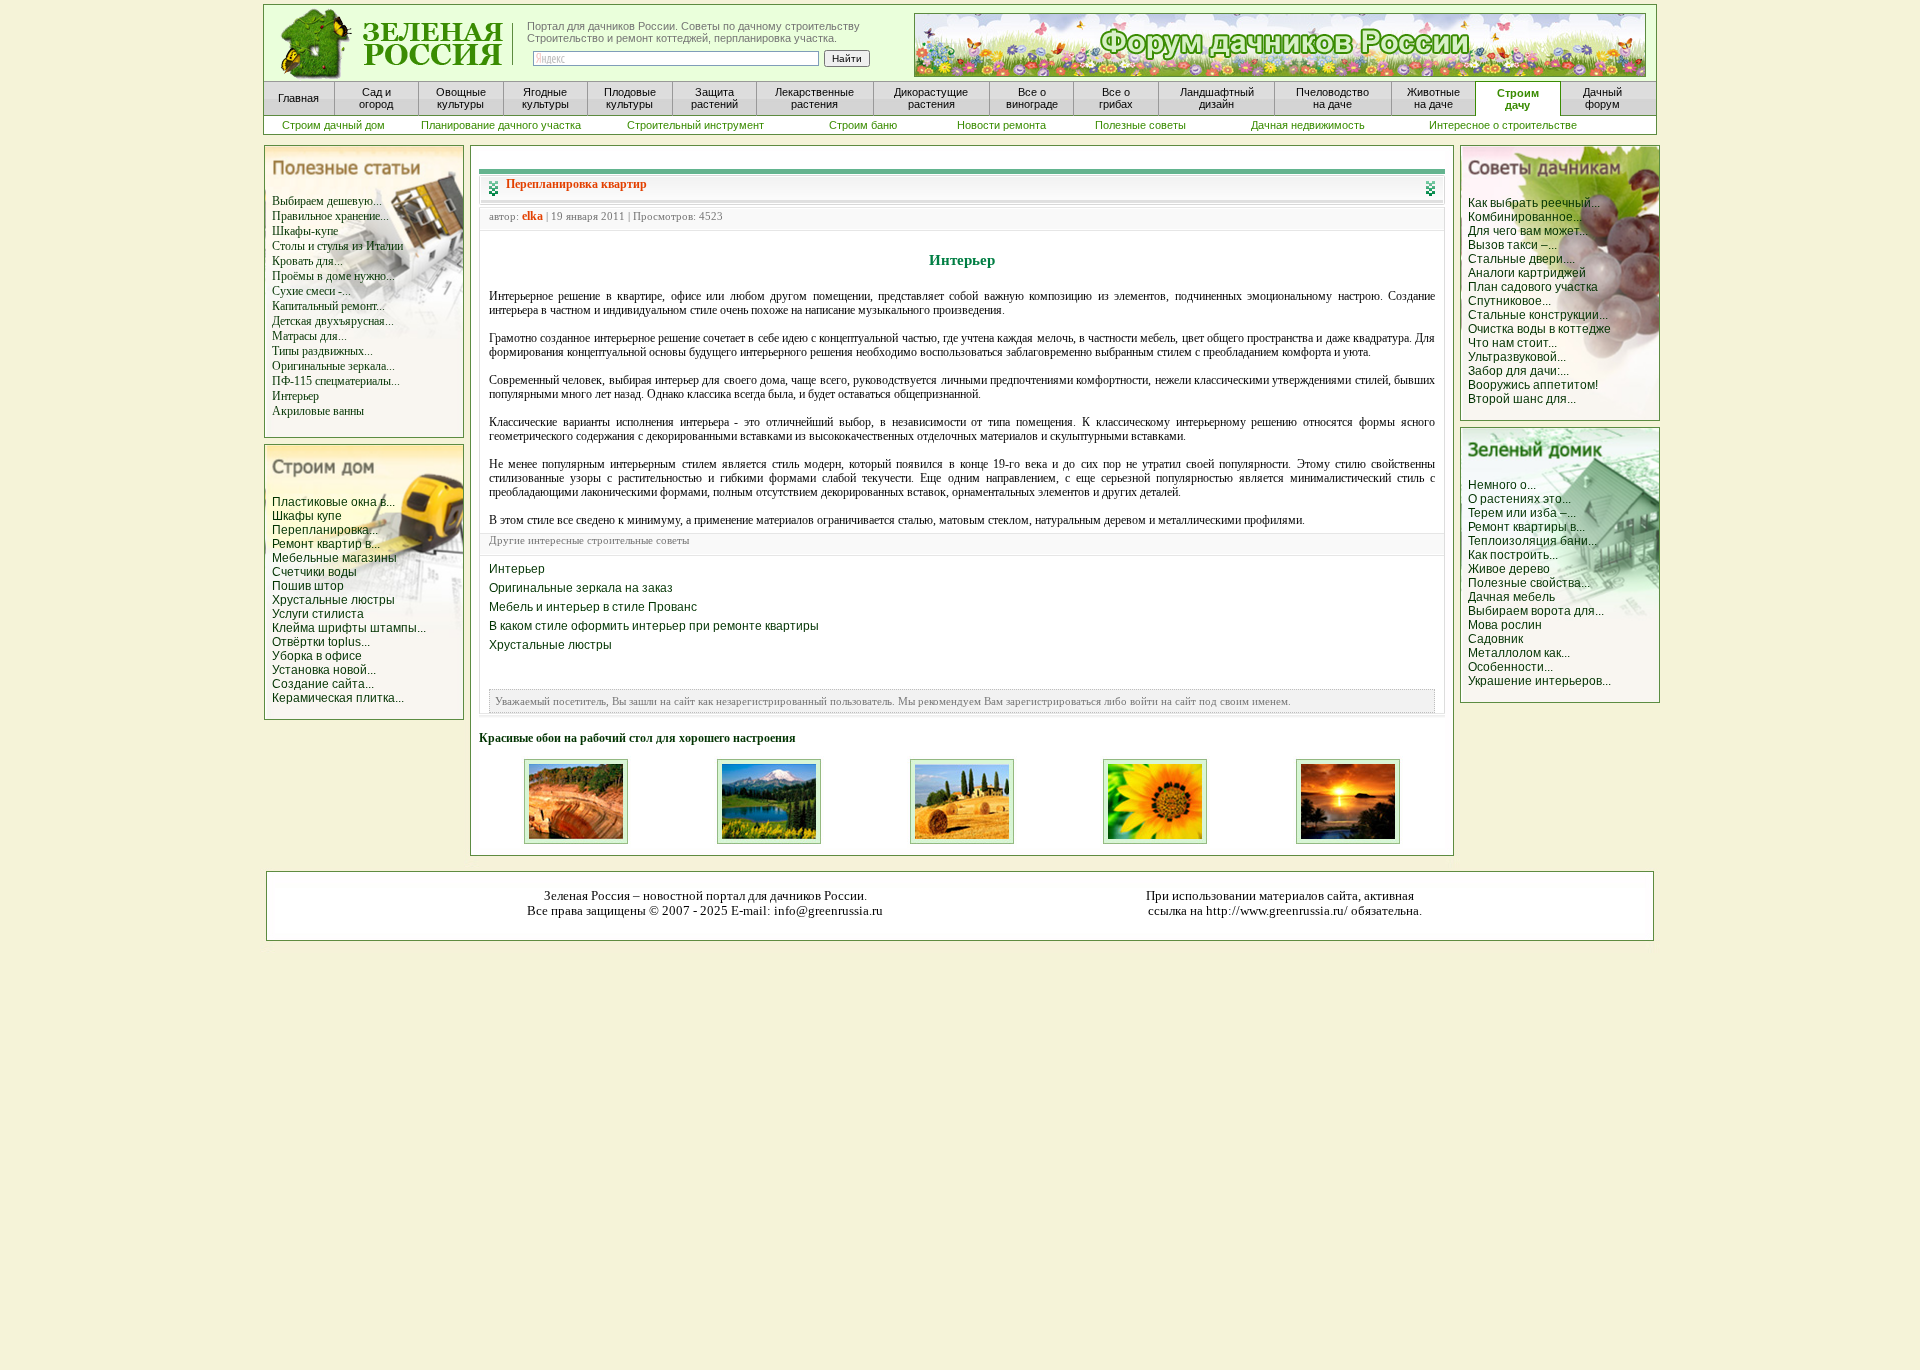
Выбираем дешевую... (327, 201)
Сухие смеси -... (311, 291)
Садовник (1495, 639)
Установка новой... (324, 670)
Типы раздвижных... (322, 351)
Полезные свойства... (1529, 583)
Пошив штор (308, 586)
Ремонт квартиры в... (1526, 527)
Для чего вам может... (1528, 231)
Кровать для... (307, 261)
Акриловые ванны (318, 411)
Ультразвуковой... (1517, 357)
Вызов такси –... (1512, 245)
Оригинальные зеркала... (333, 366)
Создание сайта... (323, 684)
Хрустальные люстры (333, 600)
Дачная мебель (1511, 597)
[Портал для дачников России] (398, 44)
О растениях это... (1519, 499)
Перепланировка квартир (576, 184)
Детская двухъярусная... (333, 321)
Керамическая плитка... (338, 698)
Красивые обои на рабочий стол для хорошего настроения (637, 738)
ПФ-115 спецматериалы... (336, 381)
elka (532, 216)
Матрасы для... (309, 336)
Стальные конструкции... (1538, 315)
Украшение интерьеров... (1539, 681)
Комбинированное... (1525, 217)
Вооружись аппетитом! (1533, 385)
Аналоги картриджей (1527, 273)
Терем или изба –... (1522, 513)
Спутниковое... (1509, 301)
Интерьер (295, 396)
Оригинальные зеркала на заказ (581, 588)
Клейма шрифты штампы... (349, 628)
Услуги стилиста (318, 614)
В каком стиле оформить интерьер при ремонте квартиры (654, 626)
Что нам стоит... (1512, 343)
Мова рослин (1505, 625)
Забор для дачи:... (1518, 371)
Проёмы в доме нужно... (333, 276)
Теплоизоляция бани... (1532, 541)
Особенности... (1510, 667)
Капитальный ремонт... (328, 306)
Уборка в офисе (317, 656)
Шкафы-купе (305, 231)
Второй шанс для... (1522, 399)
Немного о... (1502, 485)
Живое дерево (1509, 569)
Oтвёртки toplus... (321, 642)
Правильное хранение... (330, 216)
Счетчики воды (314, 572)
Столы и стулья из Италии (337, 246)
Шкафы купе (307, 516)
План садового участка (1533, 287)
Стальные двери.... (1521, 259)
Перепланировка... (325, 530)
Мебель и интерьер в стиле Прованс (593, 607)
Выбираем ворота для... (1536, 611)
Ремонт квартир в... (326, 544)
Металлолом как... (1519, 653)
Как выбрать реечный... (1534, 203)
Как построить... (1513, 555)
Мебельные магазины (334, 558)
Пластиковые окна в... (333, 502)
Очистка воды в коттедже (1539, 329)
